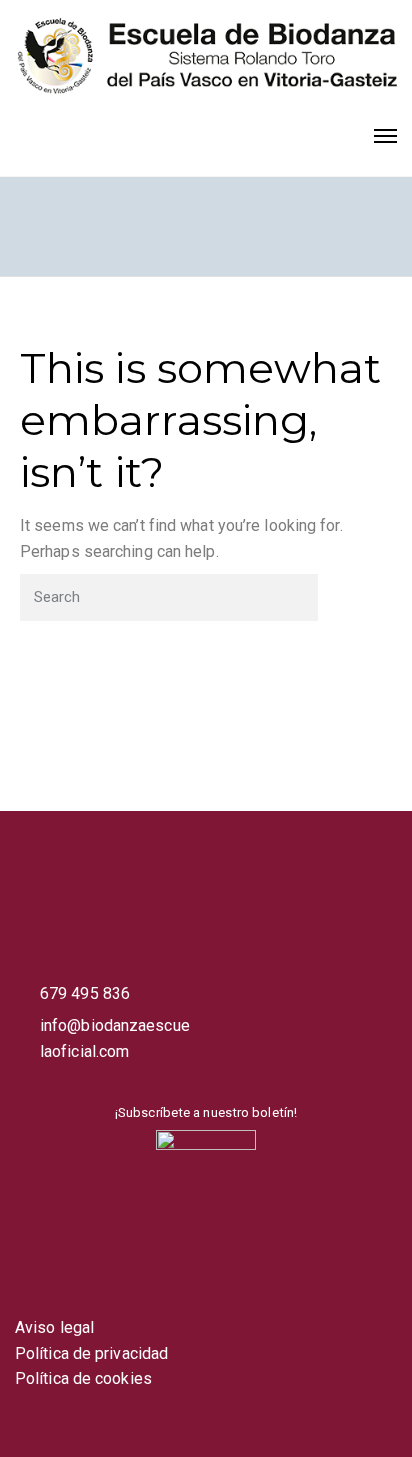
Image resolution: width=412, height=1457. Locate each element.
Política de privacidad (91, 1353)
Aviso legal (54, 1327)
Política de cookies (83, 1378)
